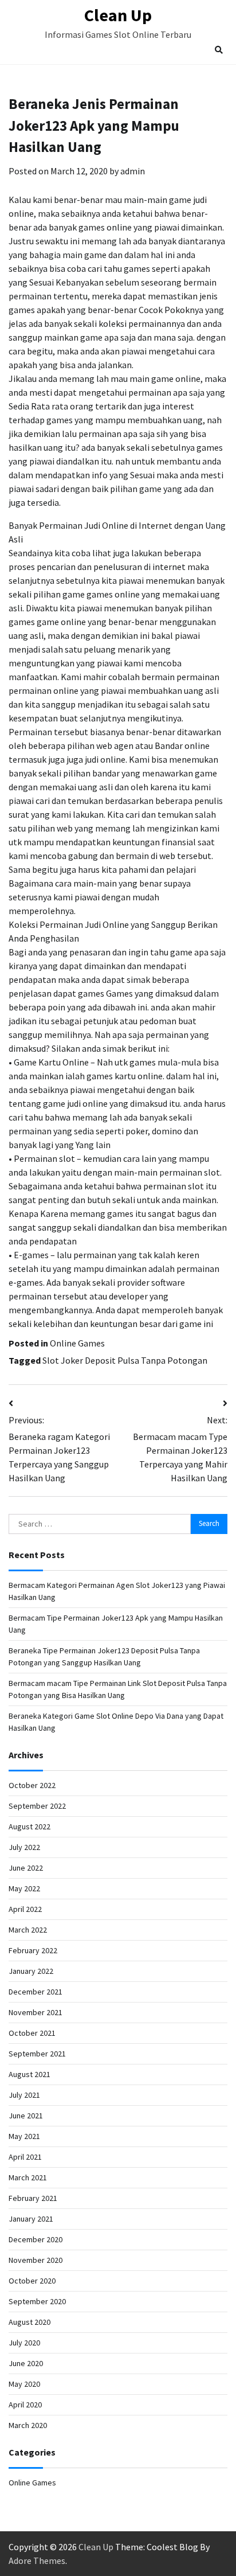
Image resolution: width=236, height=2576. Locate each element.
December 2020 (36, 2239)
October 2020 (32, 2281)
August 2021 (29, 2074)
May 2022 (24, 1888)
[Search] (219, 50)
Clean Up (118, 15)
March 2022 (28, 1930)
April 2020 (25, 2405)
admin (133, 171)
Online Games (77, 1343)
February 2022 (33, 1950)
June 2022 (26, 1868)
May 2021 (24, 2136)
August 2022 (29, 1826)
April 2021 (25, 2157)
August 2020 (29, 2322)
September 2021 (37, 2054)
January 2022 (31, 1971)
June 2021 (26, 2116)
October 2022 (32, 1785)
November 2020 (36, 2260)
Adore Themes (37, 2561)
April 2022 (25, 1909)
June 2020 (26, 2363)
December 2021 (36, 1992)
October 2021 (32, 2033)
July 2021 (24, 2095)
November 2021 (36, 2012)
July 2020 (24, 2343)
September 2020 (37, 2301)
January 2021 (31, 2219)
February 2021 (33, 2198)
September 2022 (37, 1806)
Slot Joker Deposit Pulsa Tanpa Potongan (125, 1360)
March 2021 (28, 2177)
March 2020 (28, 2425)
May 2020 (24, 2384)
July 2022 (24, 1847)
